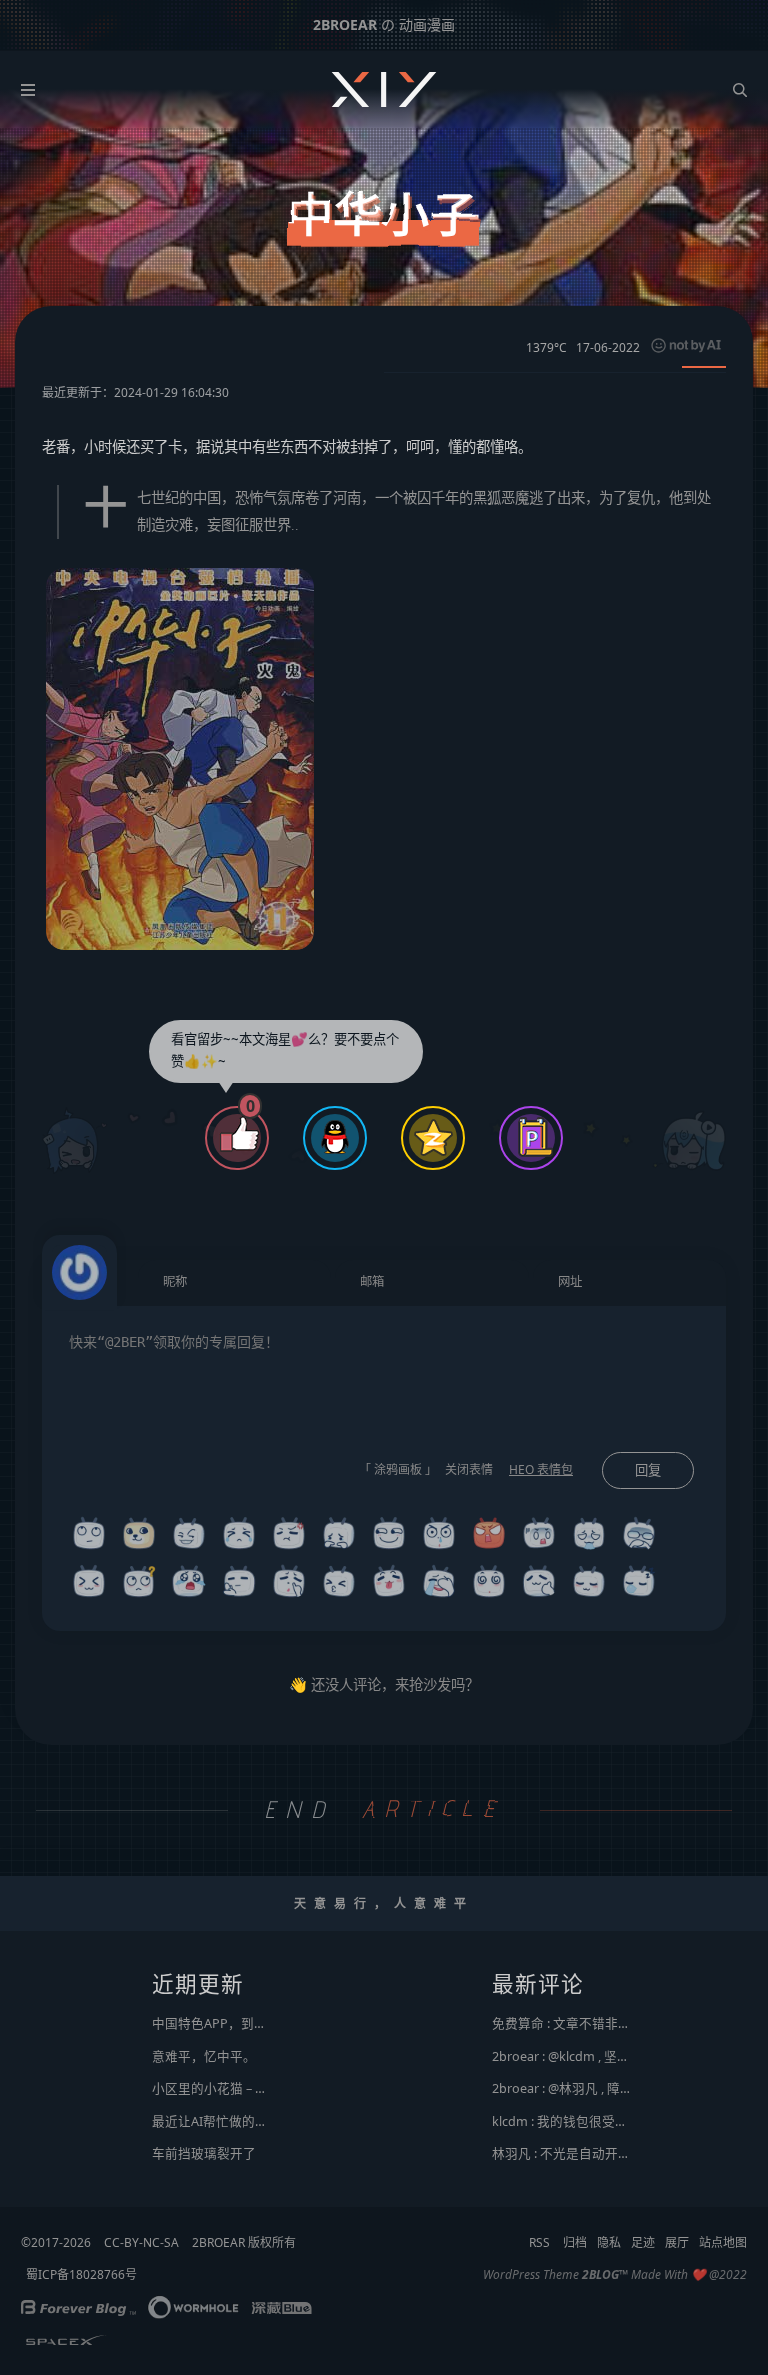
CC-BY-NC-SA (141, 2242)
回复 (648, 1470)
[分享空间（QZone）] (433, 1140)
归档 (575, 2242)
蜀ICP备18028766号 (81, 2274)
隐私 (609, 2242)
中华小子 (384, 215)
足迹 (643, 2242)
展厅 (677, 2242)
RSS (539, 2242)
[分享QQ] (335, 1140)
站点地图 (723, 2242)
